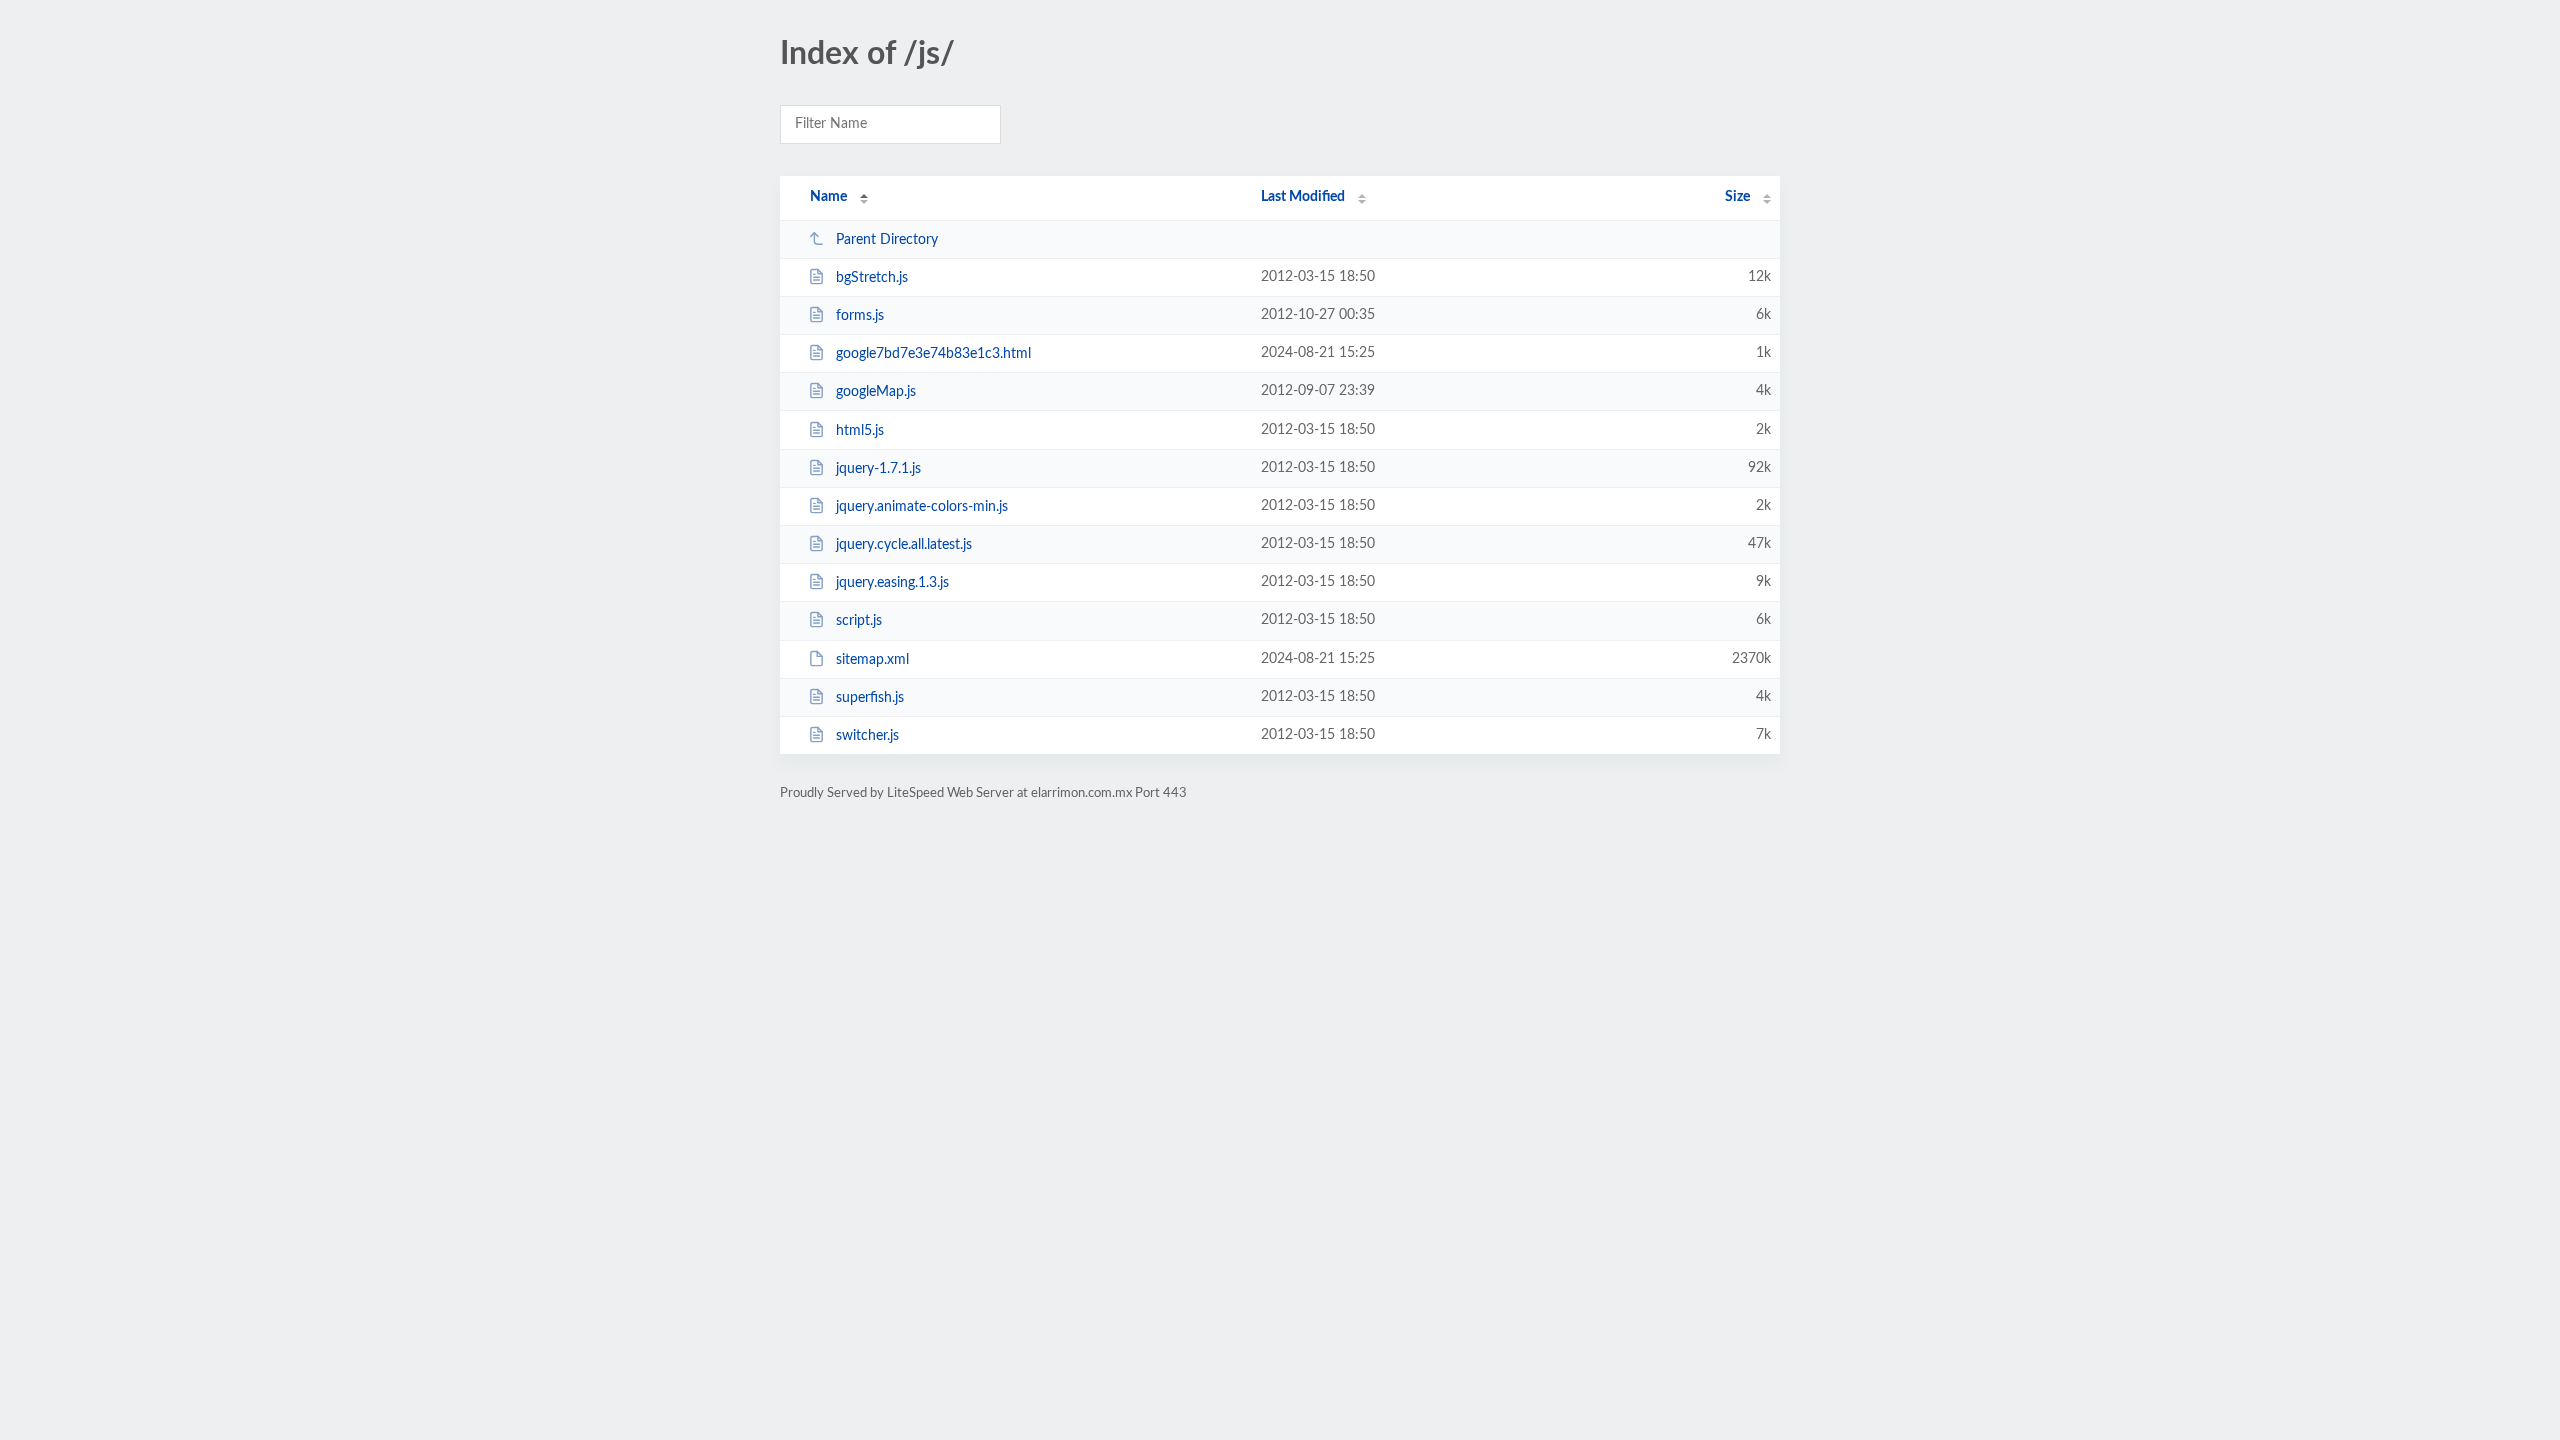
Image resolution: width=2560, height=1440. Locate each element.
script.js (859, 621)
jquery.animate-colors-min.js (922, 507)
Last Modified (1303, 197)
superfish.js (870, 698)
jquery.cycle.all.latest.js (904, 545)
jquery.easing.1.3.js (892, 583)
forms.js (860, 316)
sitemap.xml (872, 660)
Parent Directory (887, 240)
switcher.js (867, 736)
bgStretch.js (872, 278)
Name (828, 197)
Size (1737, 197)
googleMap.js (876, 392)
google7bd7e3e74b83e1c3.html (933, 354)
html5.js (860, 431)
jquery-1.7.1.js (878, 469)
